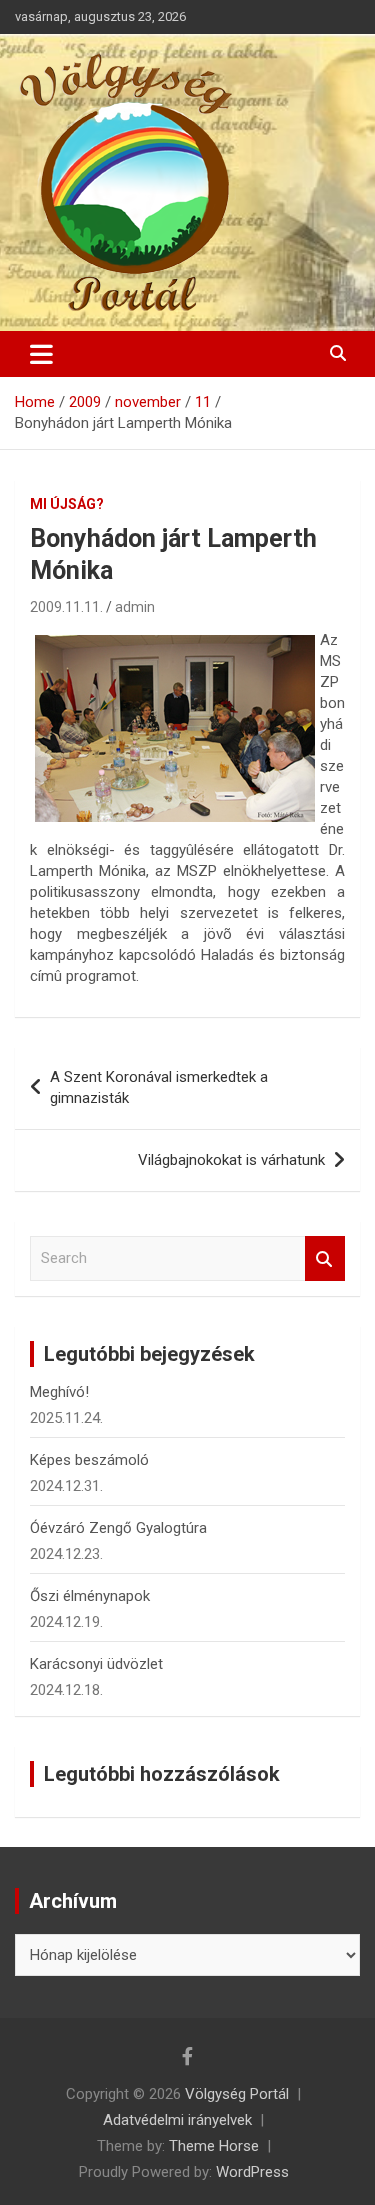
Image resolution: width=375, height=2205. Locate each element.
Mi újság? (67, 504)
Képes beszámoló (89, 1460)
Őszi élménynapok (90, 1596)
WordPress (252, 2172)
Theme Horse (214, 2146)
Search (325, 1258)
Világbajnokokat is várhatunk (231, 1160)
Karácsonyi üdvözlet (96, 1664)
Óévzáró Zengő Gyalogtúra (118, 1528)
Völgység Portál (237, 2094)
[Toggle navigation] (41, 354)
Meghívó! (59, 1392)
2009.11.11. (66, 607)
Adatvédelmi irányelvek (177, 2120)
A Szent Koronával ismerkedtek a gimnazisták (159, 1087)
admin (135, 607)
